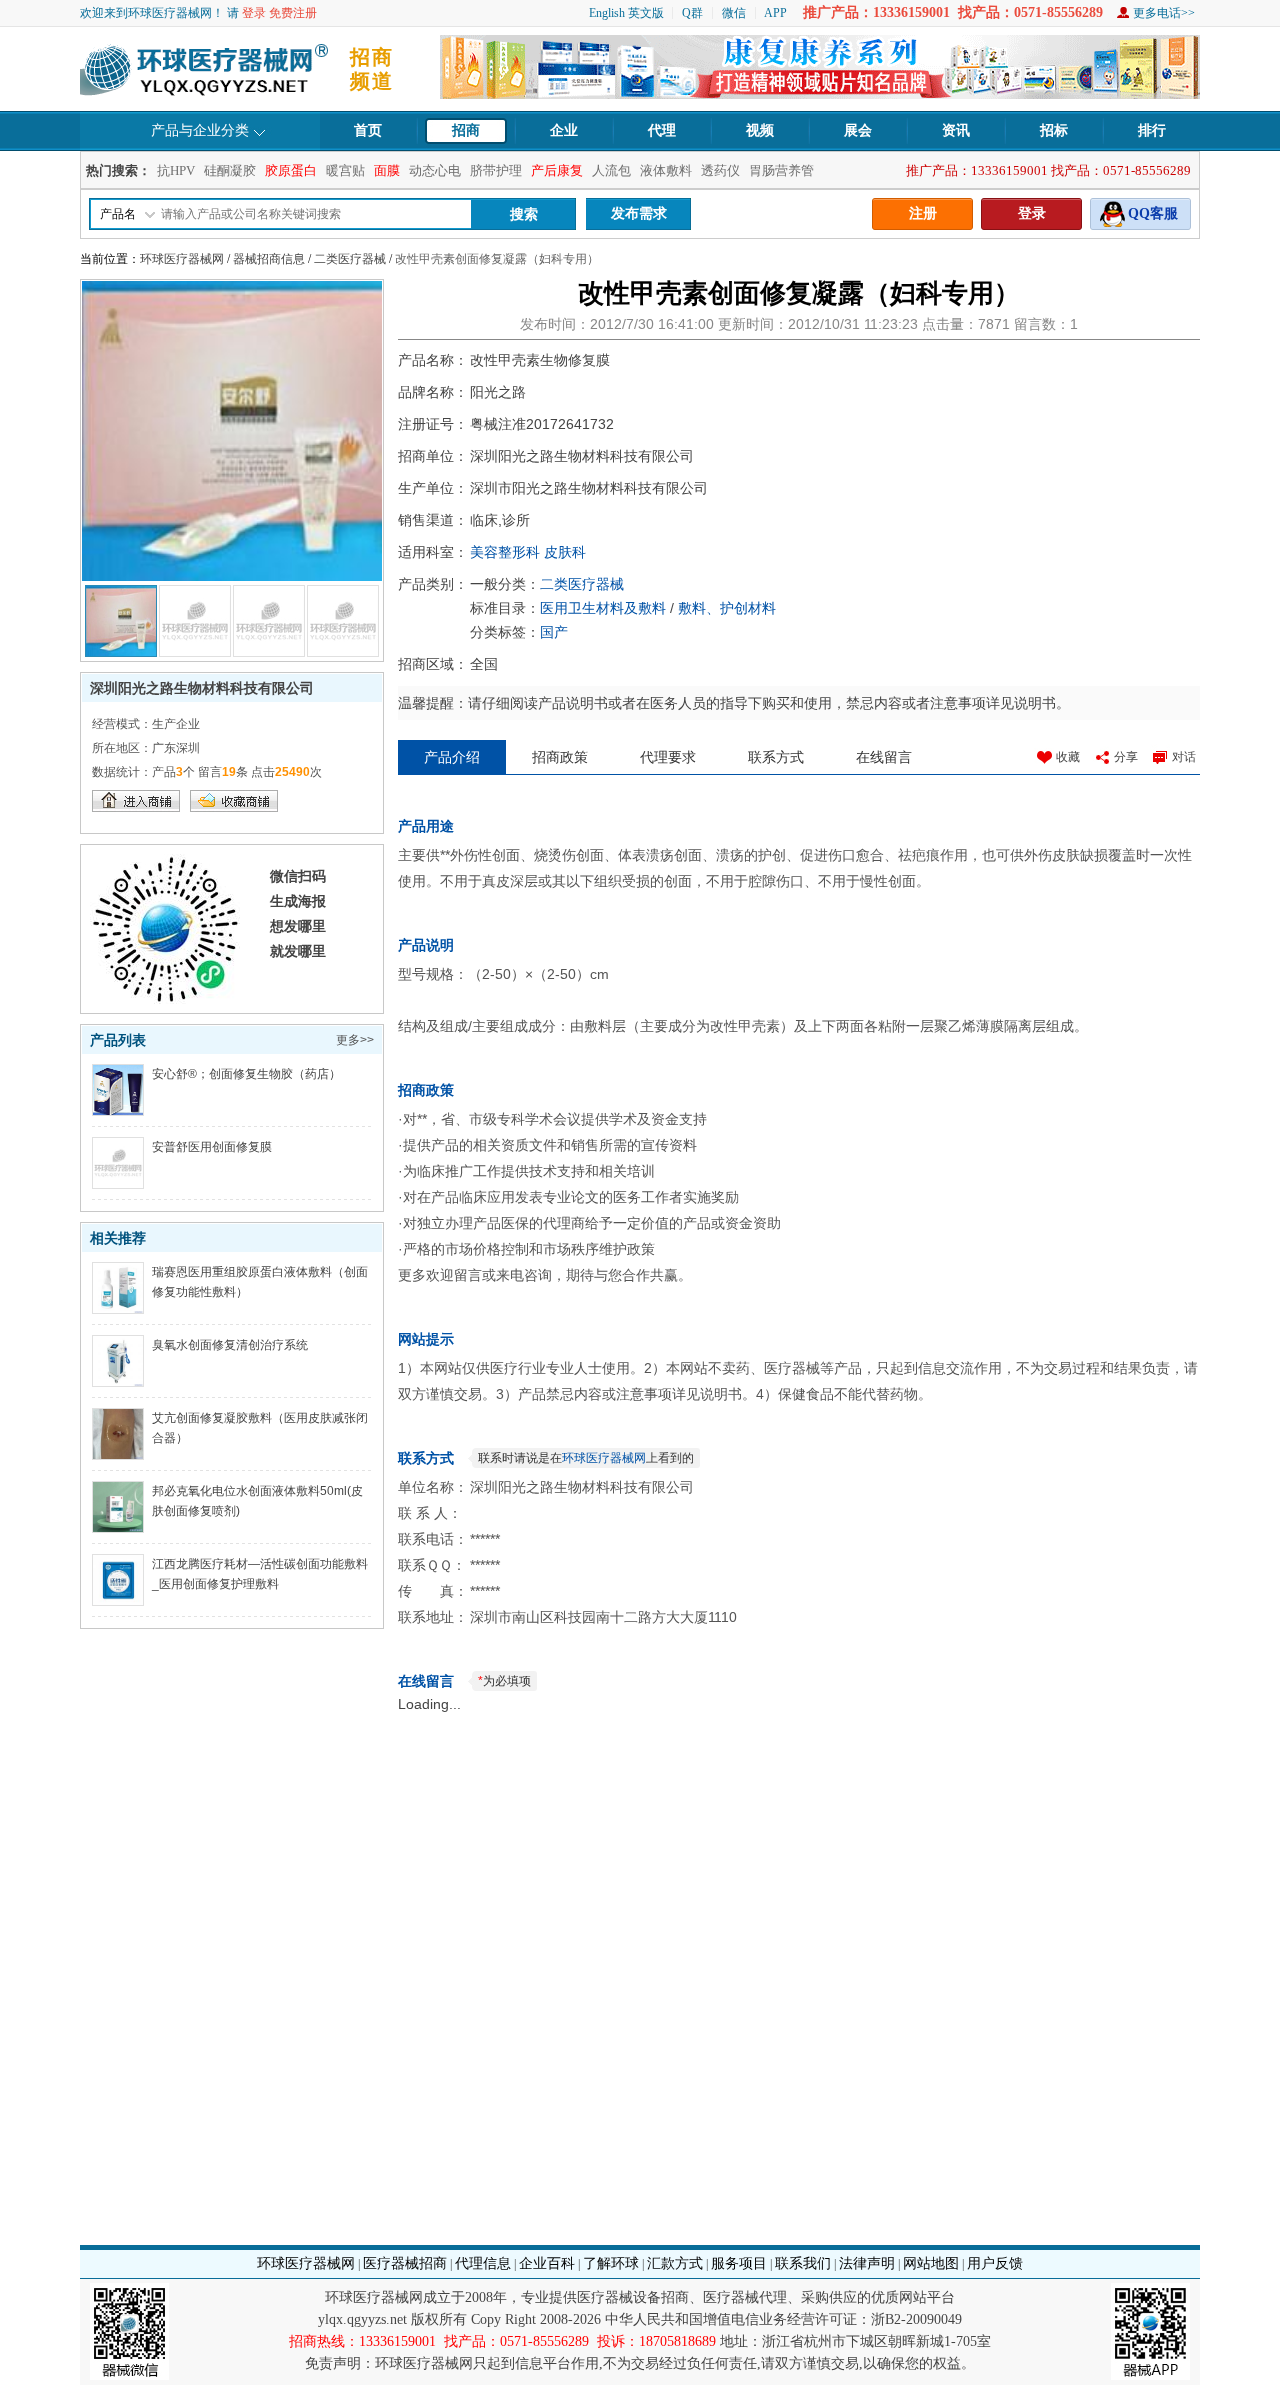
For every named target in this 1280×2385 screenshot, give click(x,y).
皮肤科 (565, 552)
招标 (1054, 130)
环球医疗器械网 (182, 259)
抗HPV (176, 170)
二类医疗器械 (350, 259)
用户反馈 (995, 2263)
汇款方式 (675, 2263)
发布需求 (639, 213)
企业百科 (547, 2263)
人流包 (611, 170)
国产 (554, 632)
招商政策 (560, 757)
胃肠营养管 (781, 170)
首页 (368, 130)
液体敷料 (666, 170)
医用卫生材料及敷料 (603, 608)
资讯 (956, 130)
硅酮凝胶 (230, 170)
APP (775, 13)
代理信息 (483, 2263)
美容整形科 (505, 552)
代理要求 (668, 757)
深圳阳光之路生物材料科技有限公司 (202, 688)
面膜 (387, 170)
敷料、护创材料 (727, 608)
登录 (254, 13)
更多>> (355, 1040)
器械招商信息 (269, 259)
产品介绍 (452, 757)
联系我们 (803, 2263)
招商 (466, 130)
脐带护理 (496, 170)
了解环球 (611, 2263)
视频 (760, 130)
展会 (858, 130)
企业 (564, 130)
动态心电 (435, 170)
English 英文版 (626, 13)
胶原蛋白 (291, 170)
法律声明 (867, 2263)
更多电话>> (1164, 13)
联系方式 (776, 757)
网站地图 (931, 2263)
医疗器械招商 (405, 2263)
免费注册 (293, 13)
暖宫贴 (345, 170)
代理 (662, 130)
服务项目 (739, 2263)
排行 (1152, 130)
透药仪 (720, 170)
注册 (923, 213)
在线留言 (884, 757)
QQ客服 (1153, 213)
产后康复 (557, 170)
